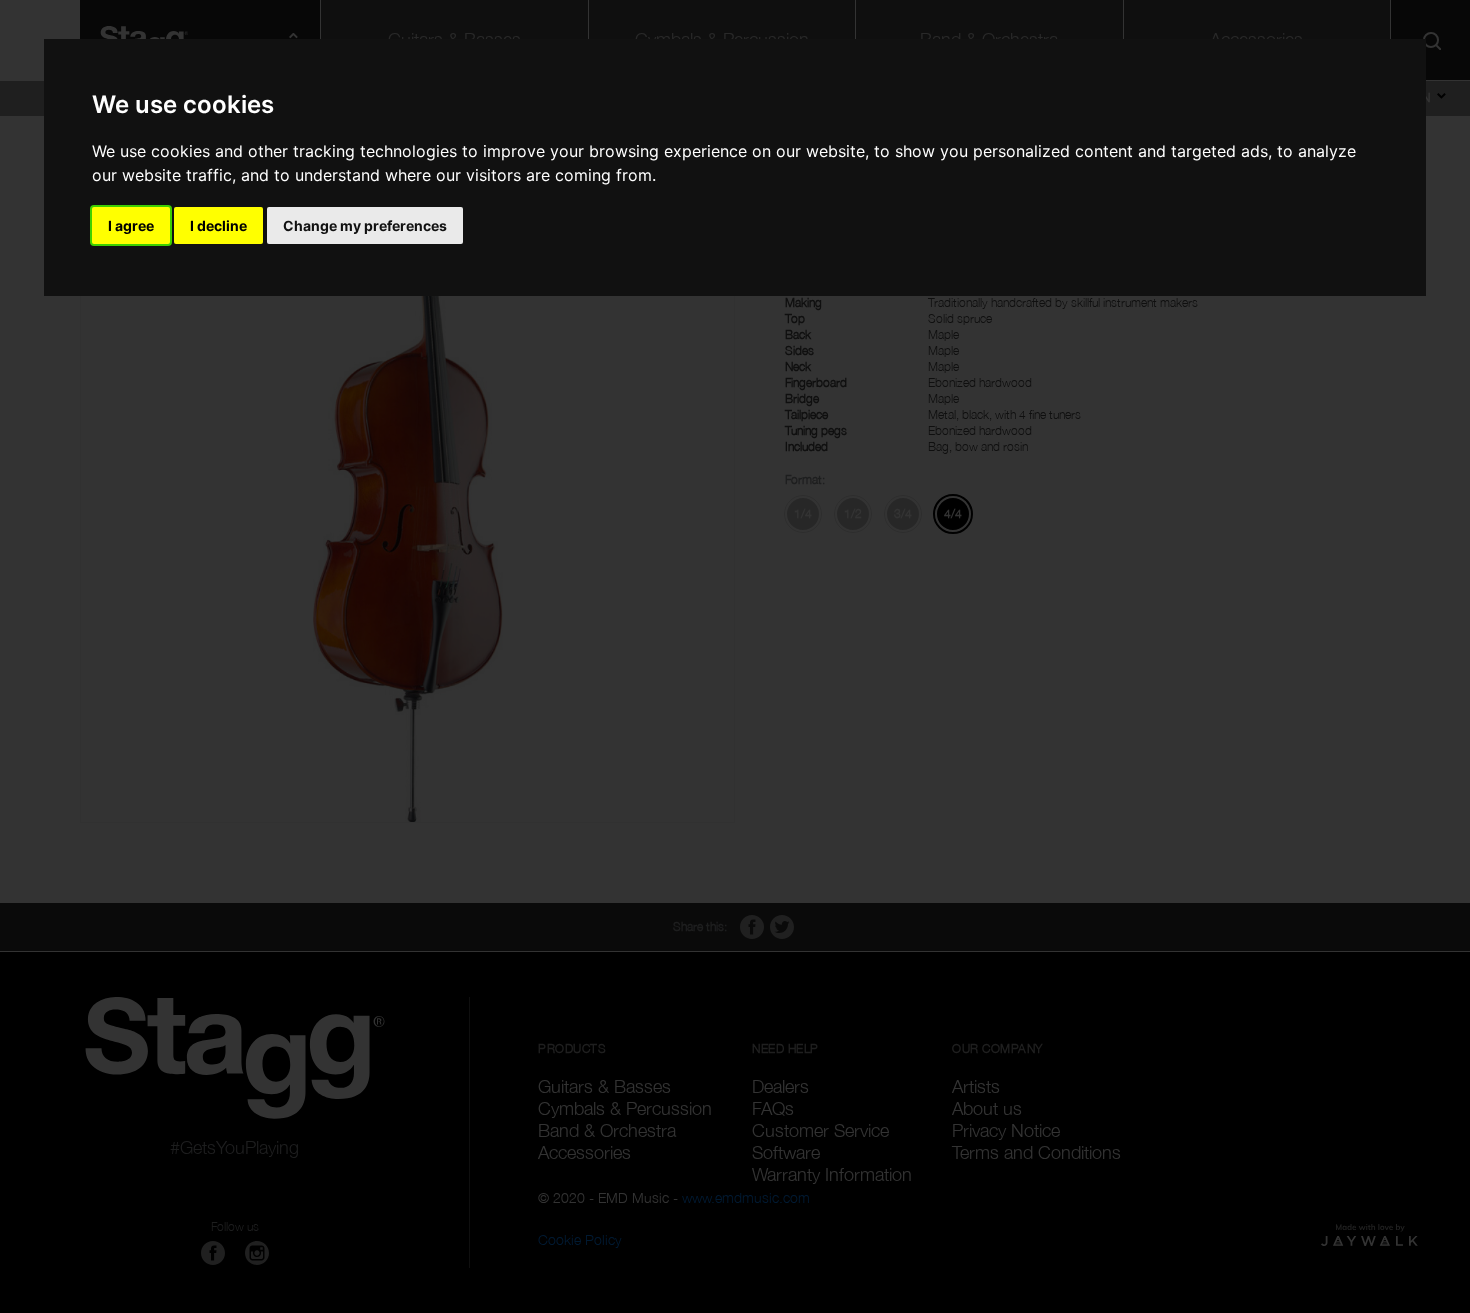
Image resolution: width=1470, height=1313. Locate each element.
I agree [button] (131, 225)
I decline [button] (218, 225)
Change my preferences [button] (365, 225)
